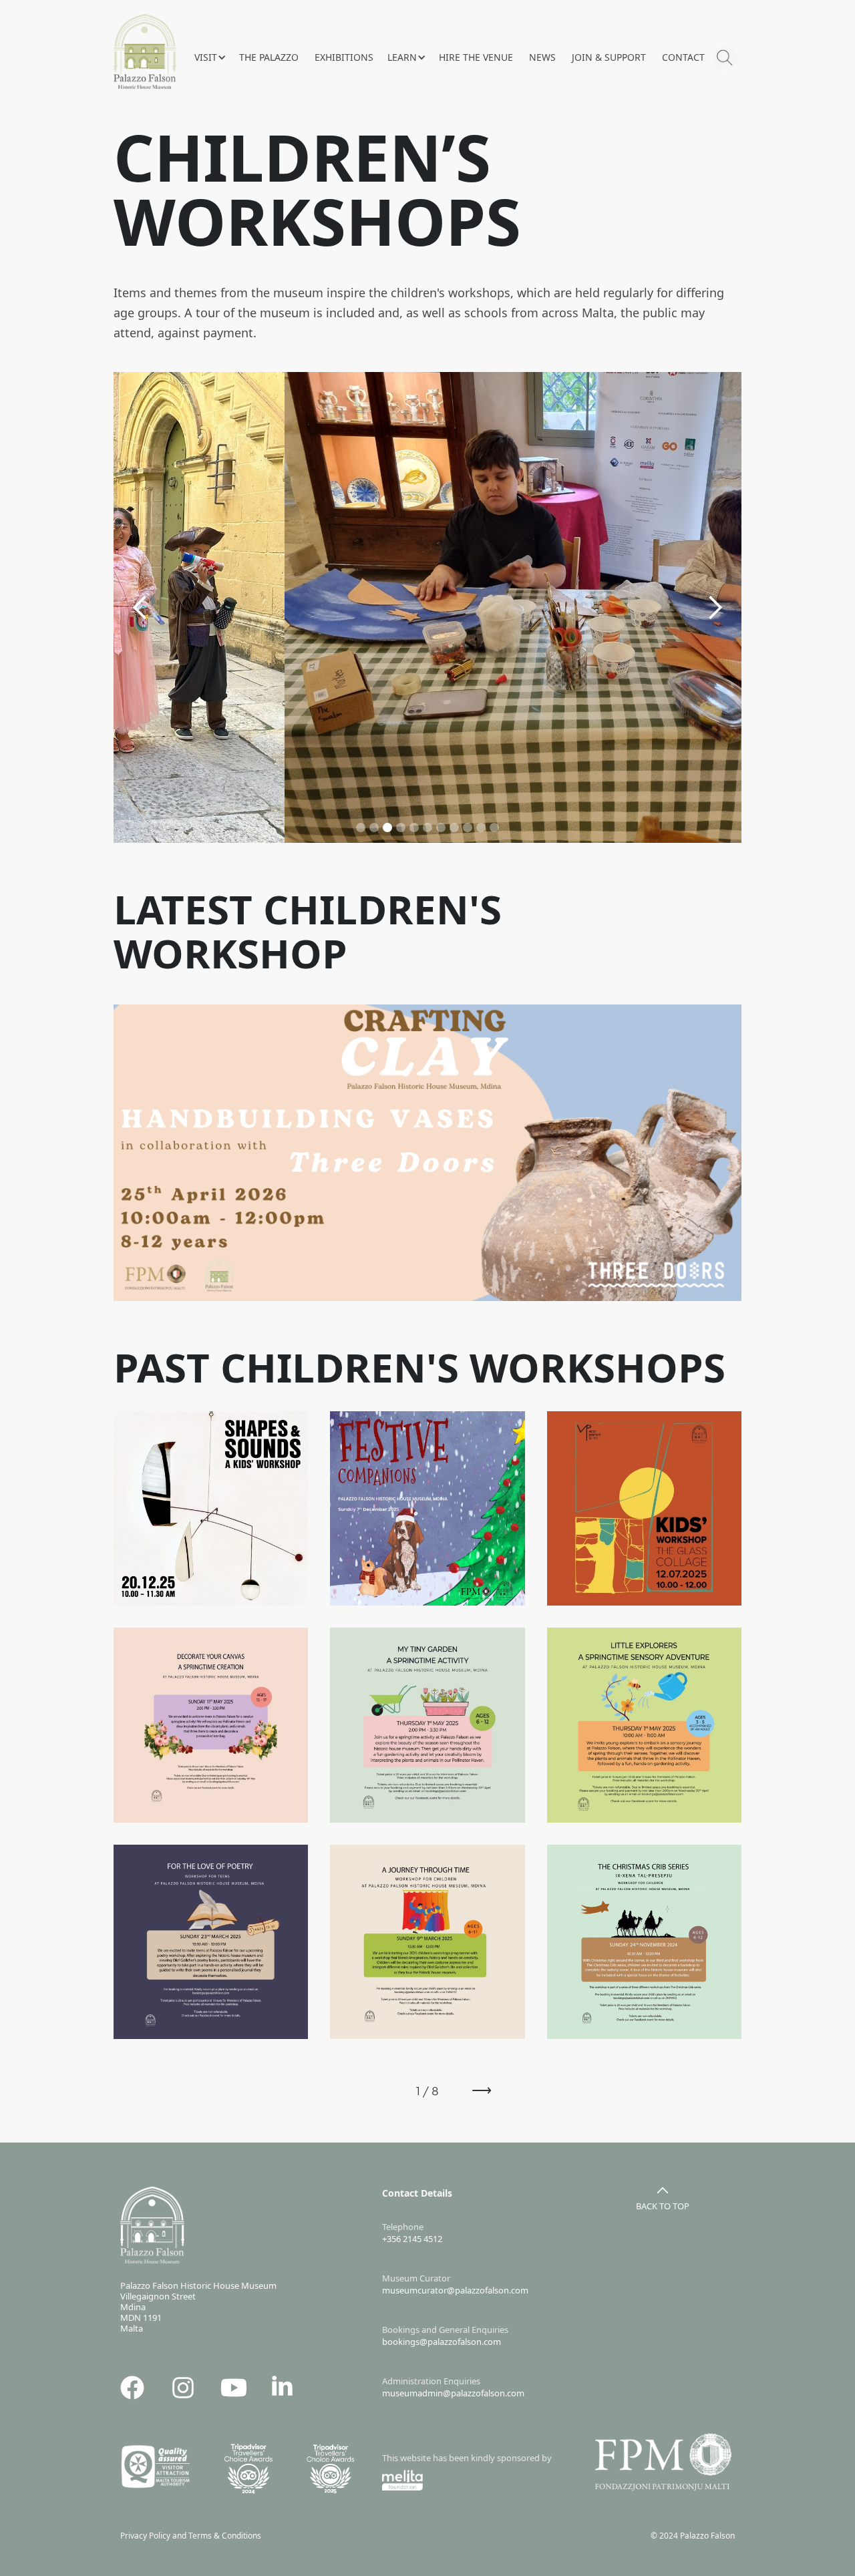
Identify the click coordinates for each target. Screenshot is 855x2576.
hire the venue (476, 57)
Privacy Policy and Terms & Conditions (194, 2536)
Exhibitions (344, 57)
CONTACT (683, 57)
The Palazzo (269, 57)
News (542, 57)
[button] (210, 57)
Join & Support (609, 57)
